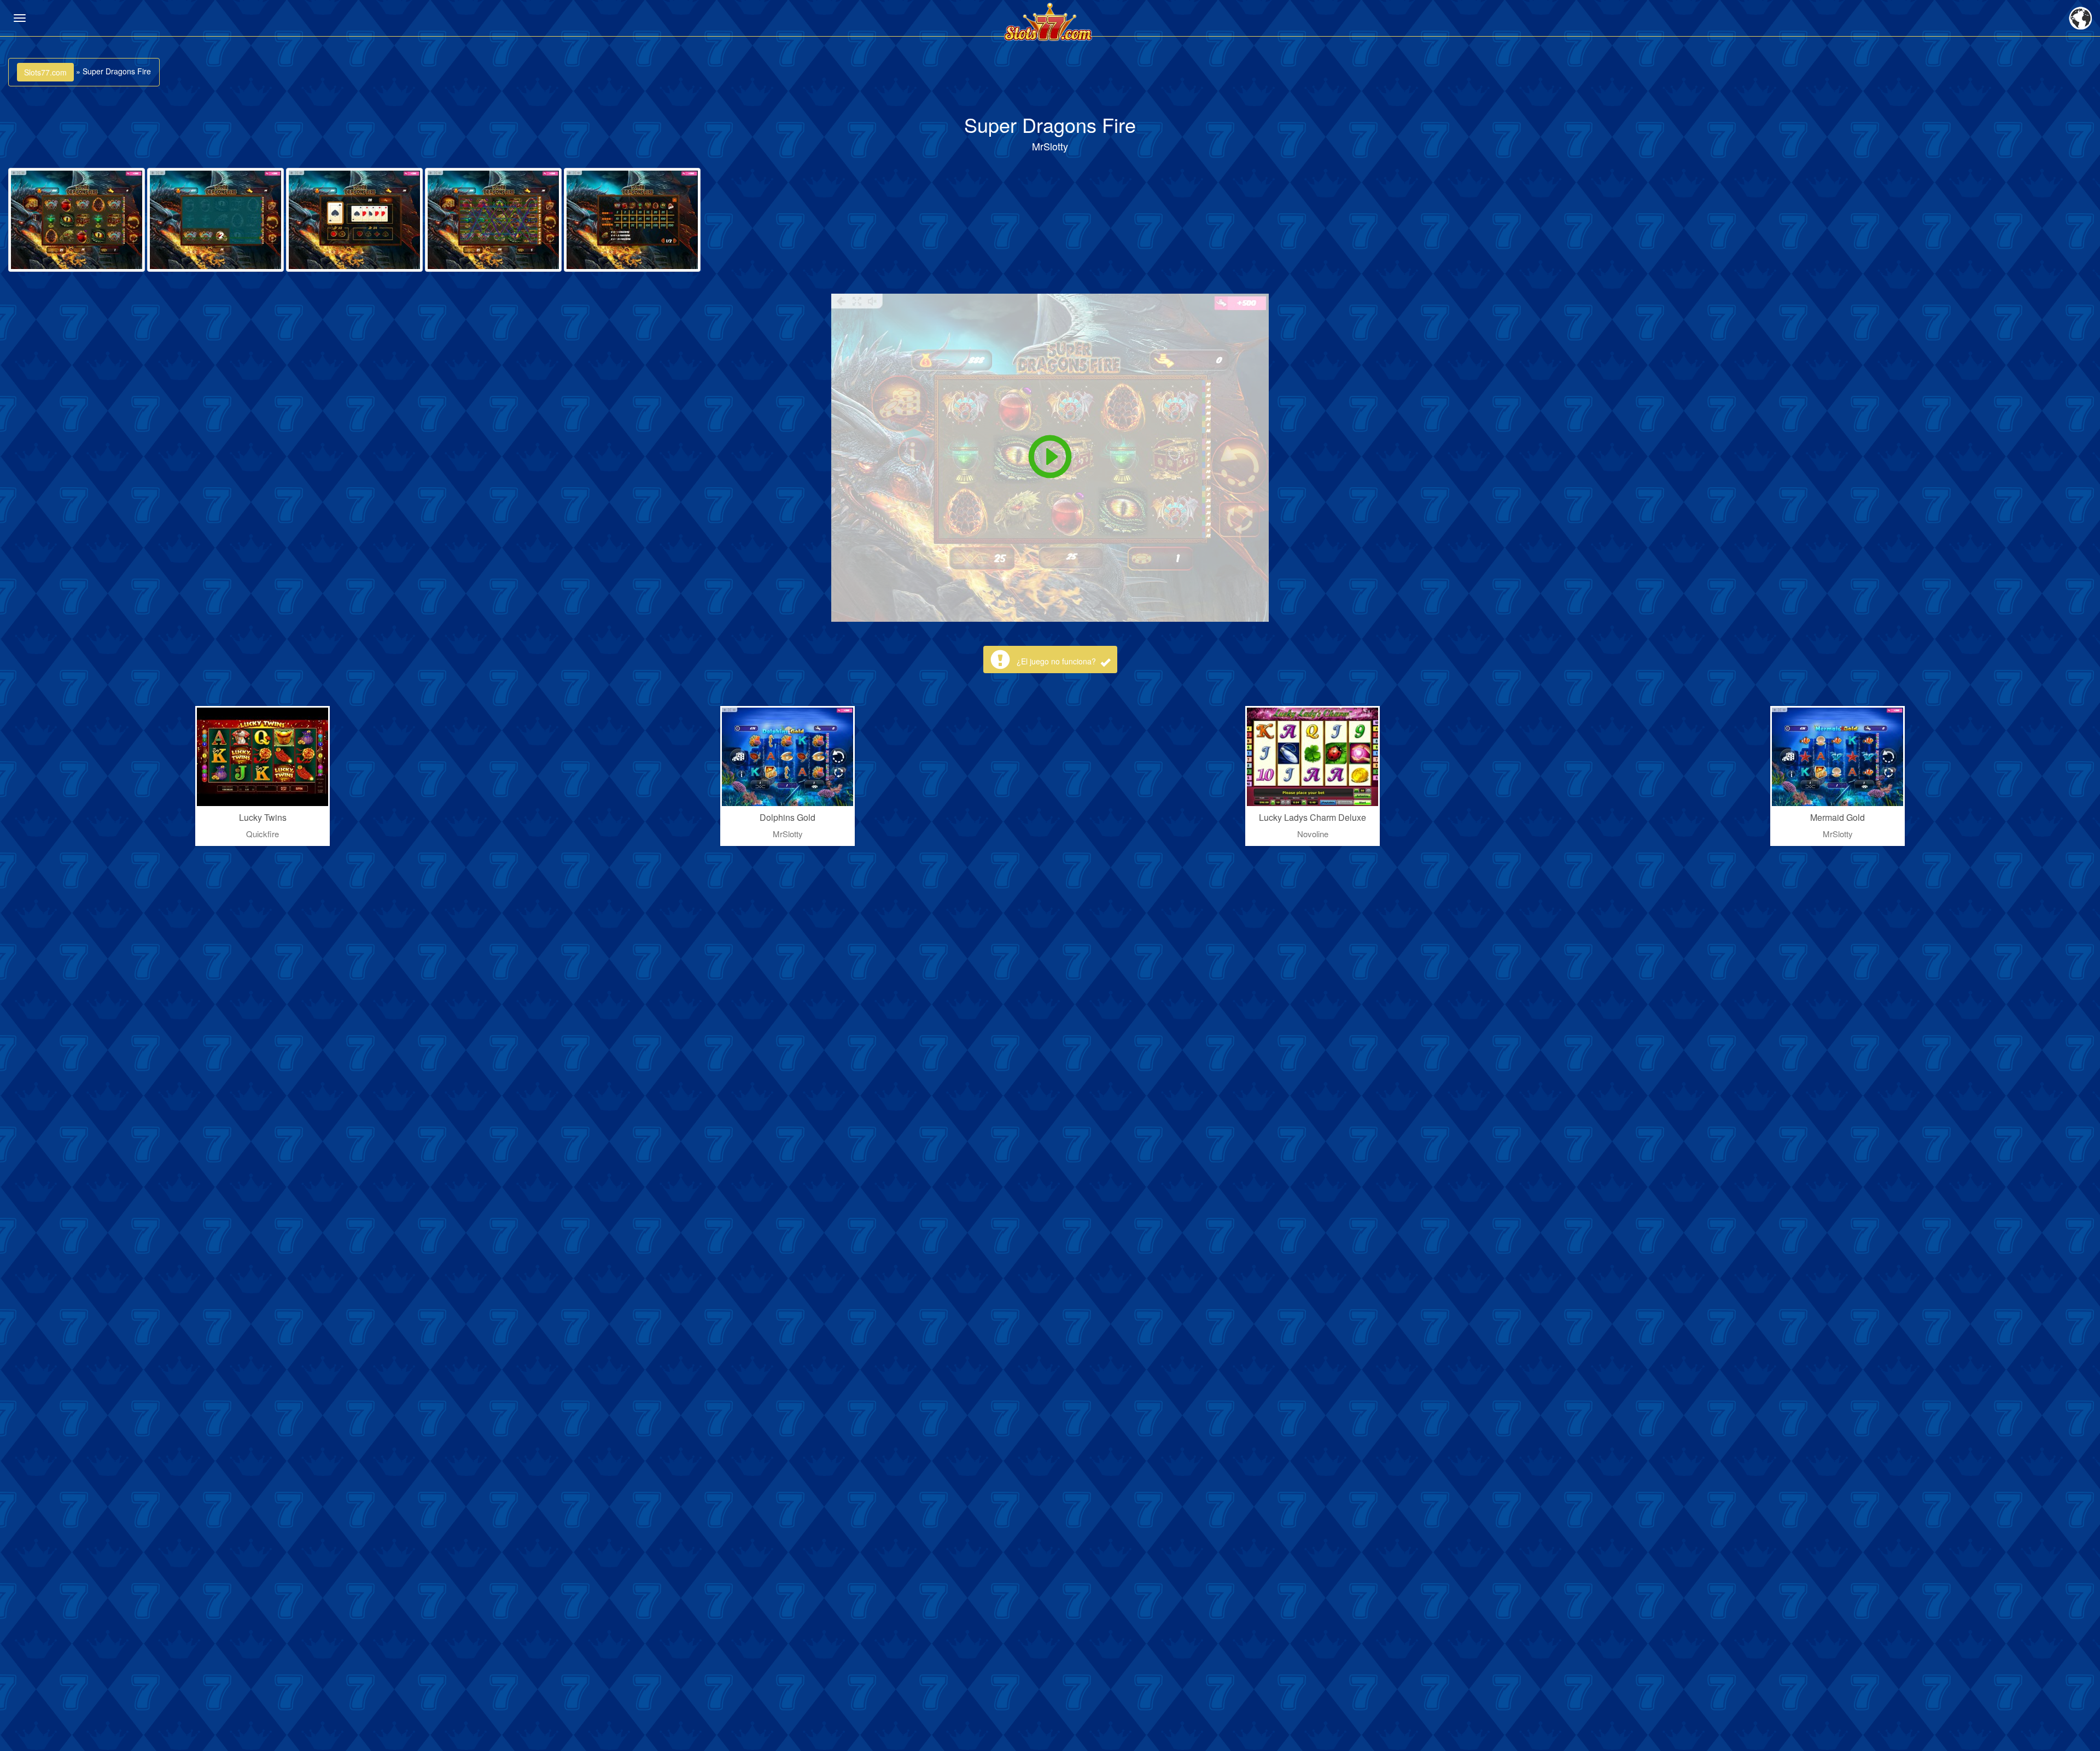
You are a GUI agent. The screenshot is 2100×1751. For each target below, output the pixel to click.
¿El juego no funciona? (1057, 661)
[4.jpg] (493, 220)
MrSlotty (1050, 146)
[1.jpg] (77, 220)
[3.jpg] (354, 220)
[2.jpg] (215, 220)
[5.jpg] (632, 220)
